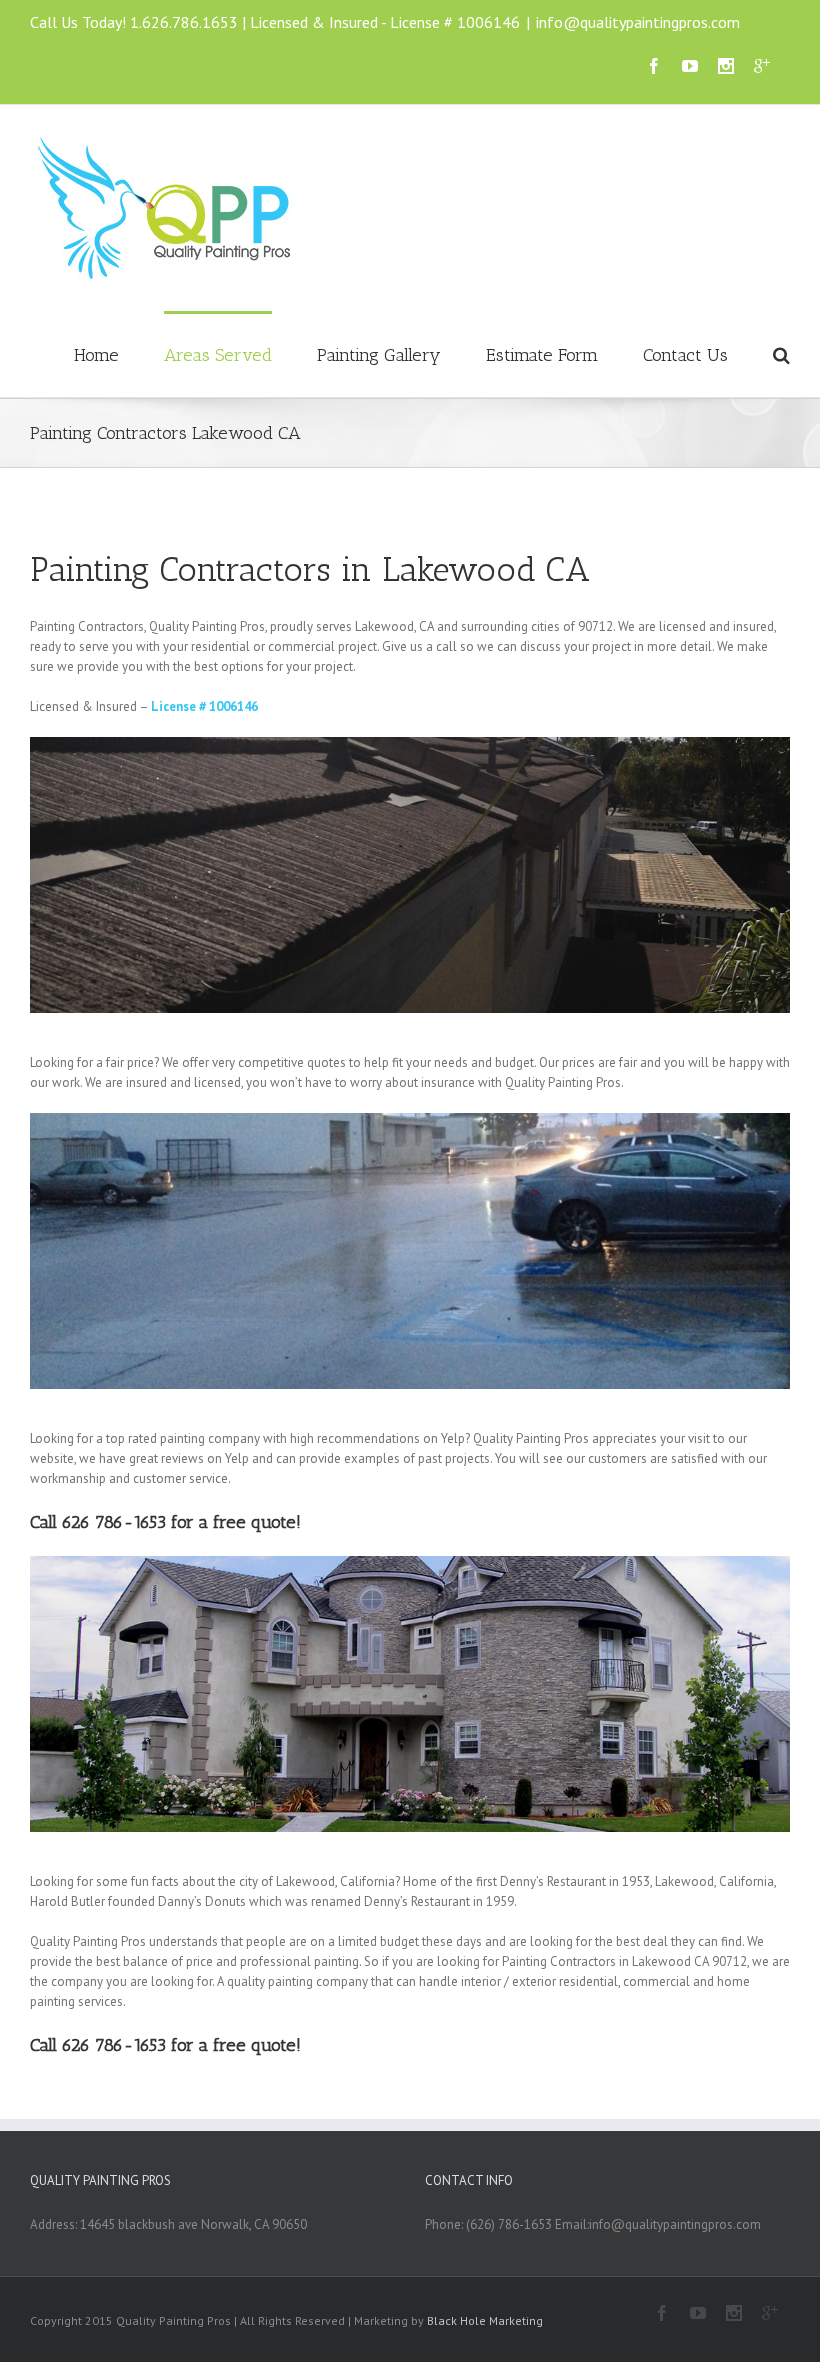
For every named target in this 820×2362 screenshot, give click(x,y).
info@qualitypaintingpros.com (638, 22)
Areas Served (218, 355)
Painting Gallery (379, 355)
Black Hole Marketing (485, 2320)
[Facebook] (654, 66)
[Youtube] (690, 66)
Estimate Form (542, 355)
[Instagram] (726, 66)
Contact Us (685, 355)
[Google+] (762, 66)
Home (96, 355)
